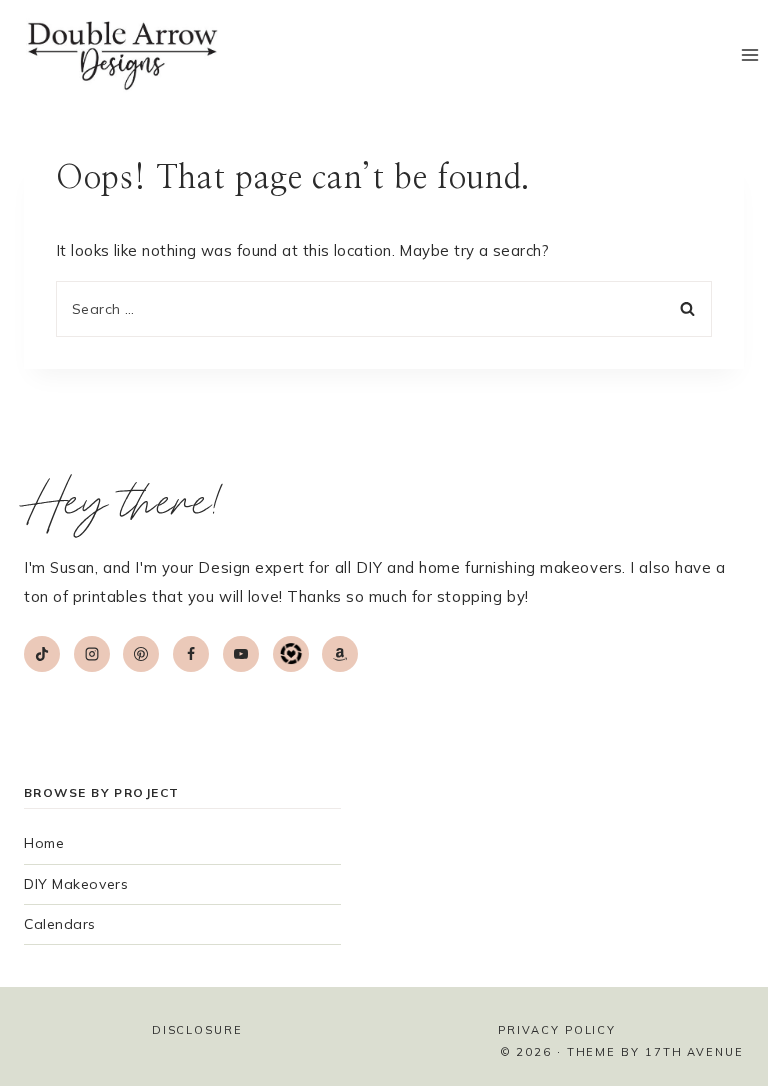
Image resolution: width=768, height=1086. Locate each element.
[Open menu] (749, 55)
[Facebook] (191, 654)
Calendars (60, 924)
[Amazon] (340, 654)
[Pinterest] (141, 654)
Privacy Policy (557, 1030)
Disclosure (197, 1030)
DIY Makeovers (76, 884)
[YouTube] (241, 654)
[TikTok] (42, 654)
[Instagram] (92, 654)
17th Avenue (694, 1052)
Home (44, 843)
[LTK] (291, 654)
